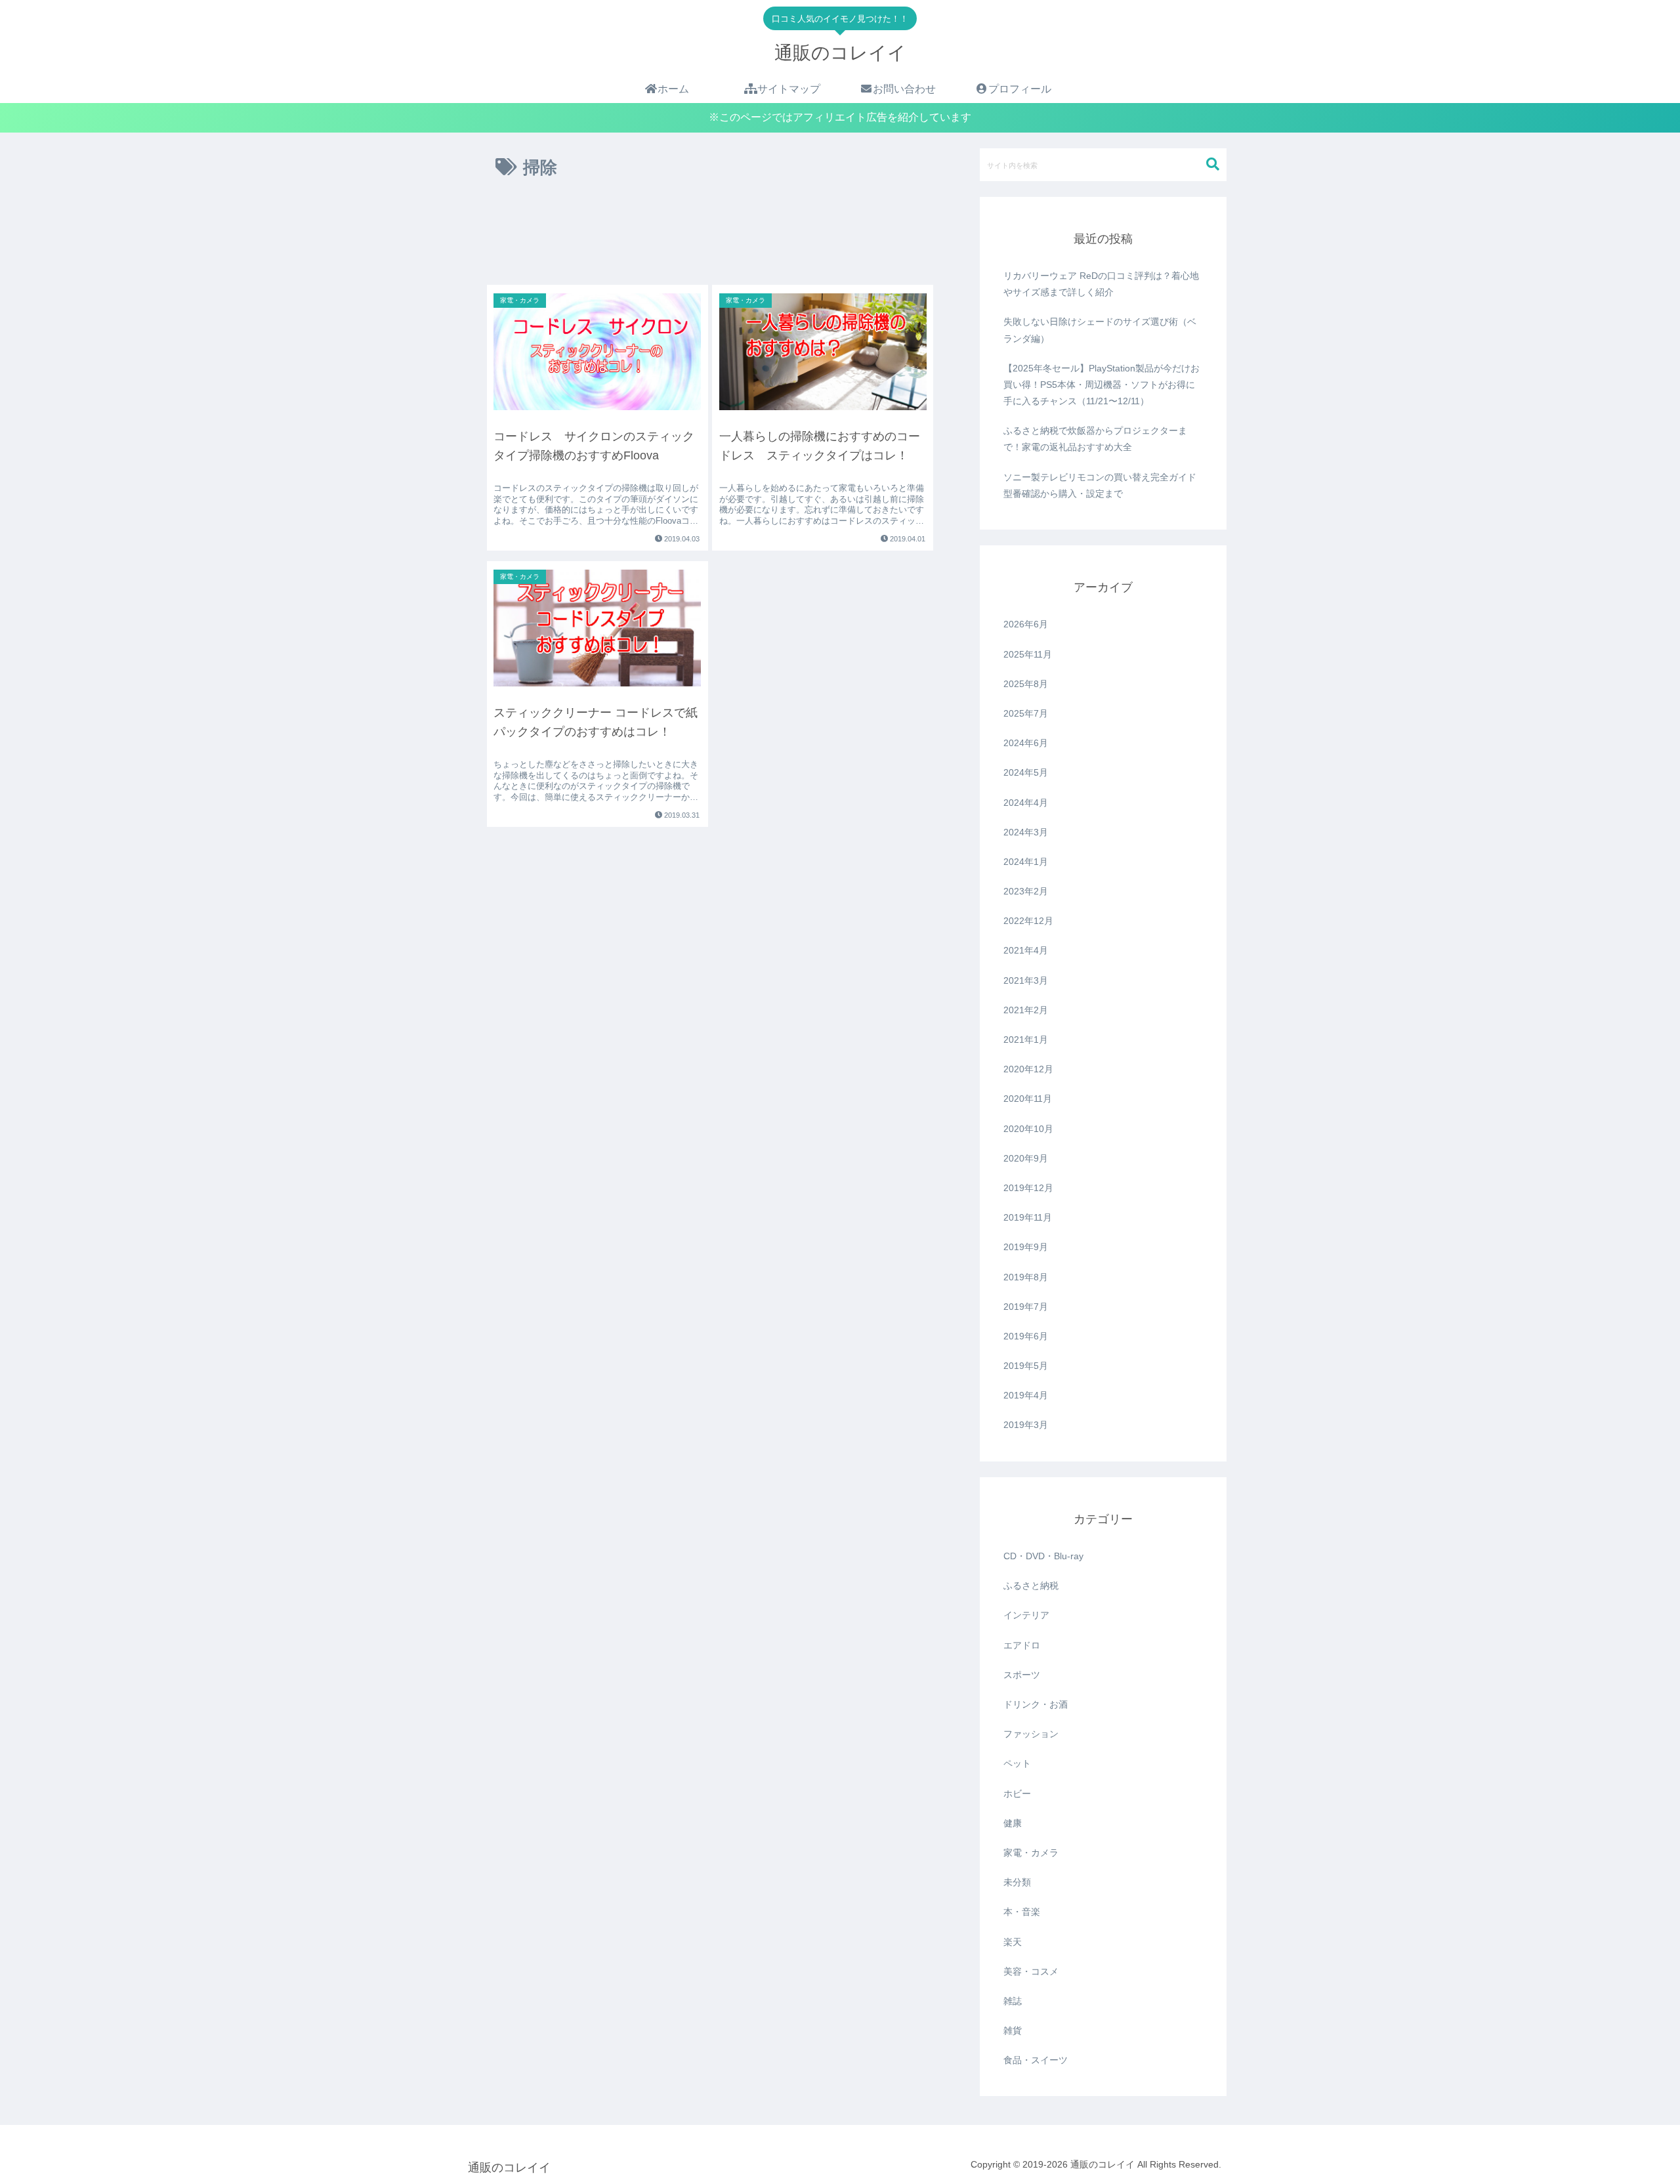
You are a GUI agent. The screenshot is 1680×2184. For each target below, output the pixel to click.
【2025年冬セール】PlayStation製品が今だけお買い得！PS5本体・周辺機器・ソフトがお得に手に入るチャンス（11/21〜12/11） (1102, 385)
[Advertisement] (710, 237)
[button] (1213, 164)
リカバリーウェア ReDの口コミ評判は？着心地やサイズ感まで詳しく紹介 (1101, 284)
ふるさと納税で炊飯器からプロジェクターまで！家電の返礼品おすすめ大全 (1095, 439)
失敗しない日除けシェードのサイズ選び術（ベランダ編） (1100, 330)
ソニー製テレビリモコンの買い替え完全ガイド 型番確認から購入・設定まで (1100, 485)
